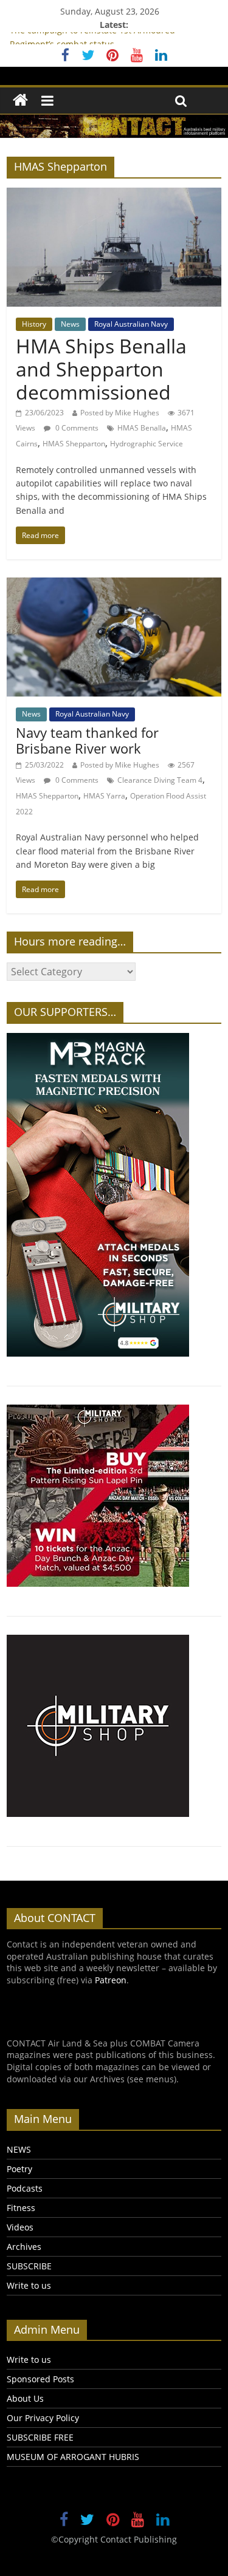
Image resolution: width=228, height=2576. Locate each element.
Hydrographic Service (147, 444)
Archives (24, 2247)
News (70, 324)
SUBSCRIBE (29, 2266)
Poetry (19, 2169)
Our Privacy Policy (43, 2418)
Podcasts (25, 2188)
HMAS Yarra (104, 796)
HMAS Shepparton (74, 444)
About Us (25, 2398)
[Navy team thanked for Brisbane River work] (114, 585)
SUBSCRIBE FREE (40, 2437)
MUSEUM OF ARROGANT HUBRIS (73, 2457)
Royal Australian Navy (131, 324)
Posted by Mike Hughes (120, 413)
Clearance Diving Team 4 (160, 780)
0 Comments (76, 428)
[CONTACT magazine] (20, 101)
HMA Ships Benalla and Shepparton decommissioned (101, 369)
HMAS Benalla (142, 428)
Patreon (111, 1980)
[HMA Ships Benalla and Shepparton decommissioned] (114, 195)
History (34, 324)
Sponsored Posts (40, 2379)
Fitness (21, 2208)
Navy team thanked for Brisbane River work (87, 740)
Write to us (29, 2285)
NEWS (19, 2149)
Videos (20, 2227)
